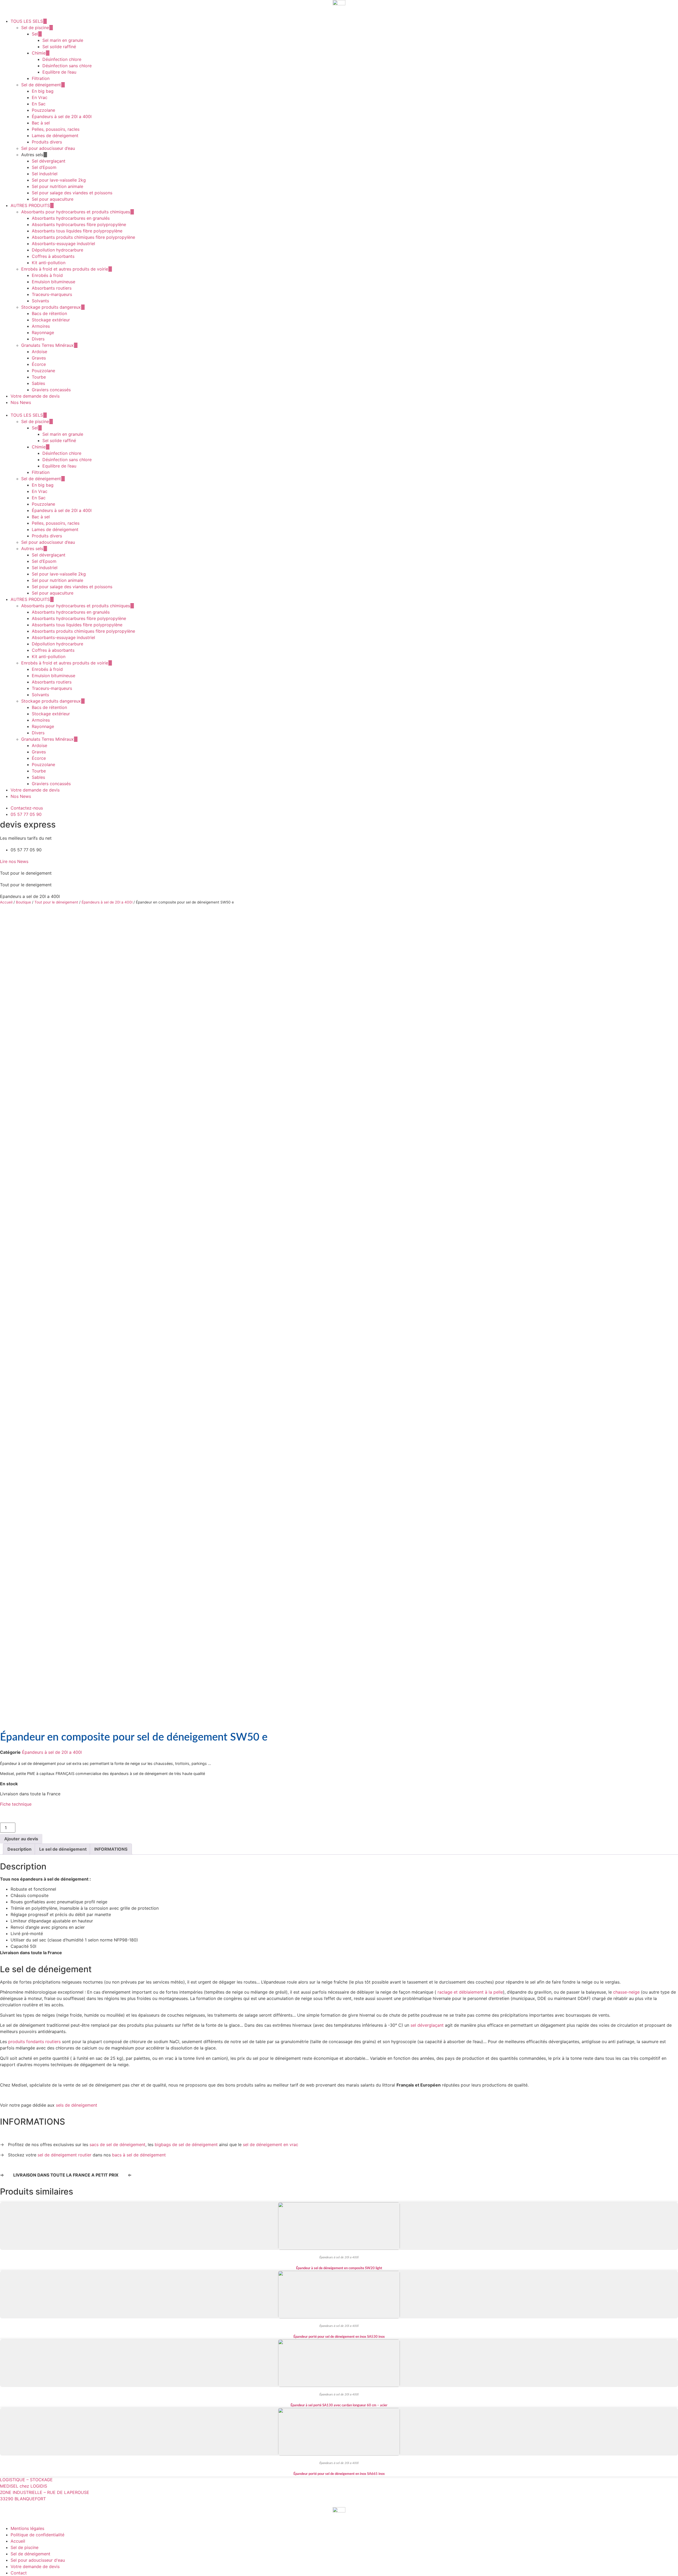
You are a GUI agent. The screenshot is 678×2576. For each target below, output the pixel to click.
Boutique (23, 902)
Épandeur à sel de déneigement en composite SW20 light (339, 2268)
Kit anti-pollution (49, 263)
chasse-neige (626, 1992)
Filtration (41, 78)
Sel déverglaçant (49, 161)
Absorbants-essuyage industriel (63, 244)
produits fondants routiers (34, 2042)
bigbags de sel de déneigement (186, 2145)
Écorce (39, 364)
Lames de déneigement (55, 136)
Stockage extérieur (51, 320)
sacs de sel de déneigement (117, 2145)
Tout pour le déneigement (56, 902)
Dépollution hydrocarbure (57, 250)
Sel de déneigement (41, 85)
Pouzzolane (43, 110)
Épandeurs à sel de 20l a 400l (62, 116)
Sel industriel (45, 174)
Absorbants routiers (52, 288)
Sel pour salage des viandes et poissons (72, 193)
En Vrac (40, 97)
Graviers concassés (51, 390)
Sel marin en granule (63, 40)
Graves (39, 358)
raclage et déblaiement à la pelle (470, 1992)
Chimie (39, 53)
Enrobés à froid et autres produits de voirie (65, 269)
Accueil (6, 902)
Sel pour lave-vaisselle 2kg (59, 180)
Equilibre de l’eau (59, 72)
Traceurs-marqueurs (52, 294)
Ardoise (39, 352)
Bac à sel (41, 123)
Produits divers (47, 142)
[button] (339, 409)
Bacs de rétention (49, 313)
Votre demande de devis (35, 396)
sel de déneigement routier (64, 2155)
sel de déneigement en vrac (271, 2145)
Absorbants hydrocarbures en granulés (71, 218)
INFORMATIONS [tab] (111, 1849)
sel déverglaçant (427, 2025)
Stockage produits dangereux (51, 307)
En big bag (43, 91)
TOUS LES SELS (27, 21)
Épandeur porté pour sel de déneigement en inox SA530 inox (339, 2337)
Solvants (40, 301)
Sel (35, 34)
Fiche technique (16, 1804)
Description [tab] (19, 1849)
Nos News (21, 402)
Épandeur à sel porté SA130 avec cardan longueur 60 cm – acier (339, 2405)
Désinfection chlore (62, 59)
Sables (38, 383)
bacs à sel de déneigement (139, 2155)
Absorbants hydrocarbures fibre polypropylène (79, 224)
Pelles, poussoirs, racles (56, 129)
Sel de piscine (35, 28)
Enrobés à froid (47, 275)
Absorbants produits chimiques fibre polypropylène (83, 237)
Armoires (41, 326)
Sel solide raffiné (59, 47)
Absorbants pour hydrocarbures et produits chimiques (76, 212)
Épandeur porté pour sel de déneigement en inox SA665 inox (339, 2474)
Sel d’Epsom (44, 167)
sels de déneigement (77, 2105)
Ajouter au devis (21, 1839)
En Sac (39, 104)
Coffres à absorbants (53, 256)
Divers (38, 339)
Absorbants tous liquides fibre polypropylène (77, 231)
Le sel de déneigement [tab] (63, 1849)
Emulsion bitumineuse (53, 282)
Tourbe (39, 377)
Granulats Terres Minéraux (47, 345)
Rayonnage (43, 332)
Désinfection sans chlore (67, 66)
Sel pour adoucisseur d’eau (48, 148)
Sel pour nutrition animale (57, 186)
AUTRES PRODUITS (30, 205)
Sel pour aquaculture (53, 199)
